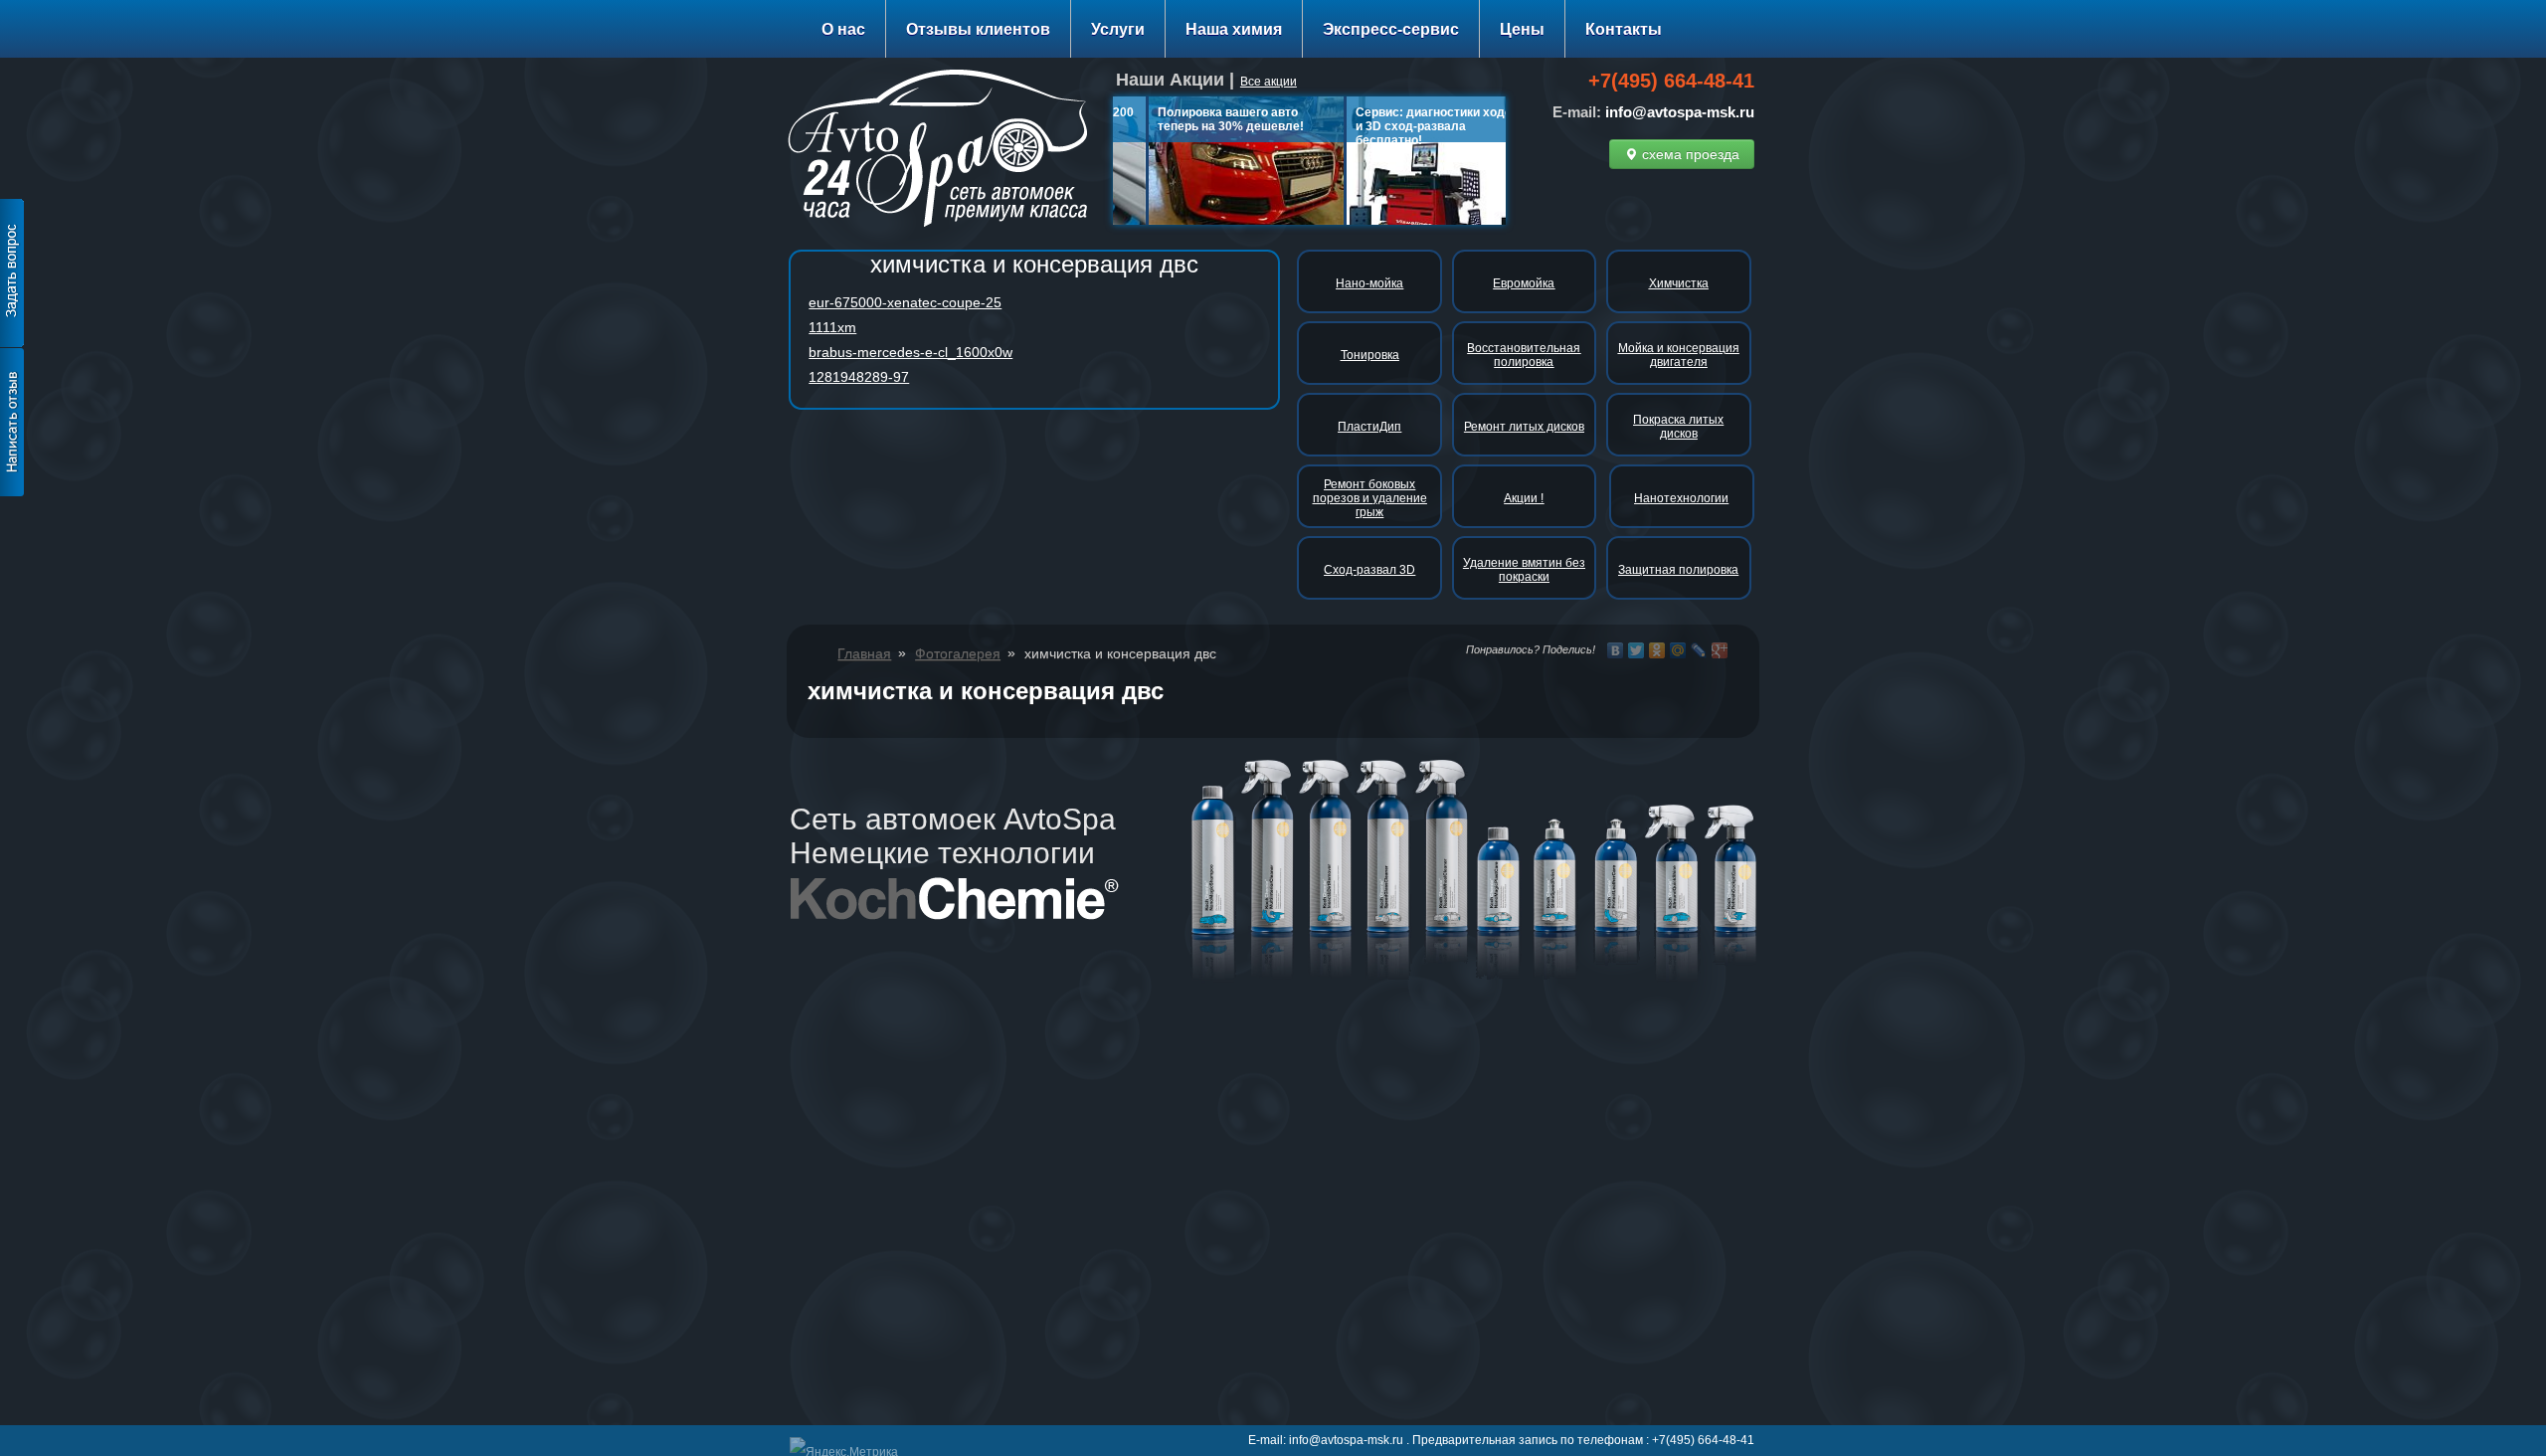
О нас (843, 29)
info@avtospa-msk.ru (1680, 112)
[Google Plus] (1720, 650)
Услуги (1118, 29)
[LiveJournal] (1699, 650)
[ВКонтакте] (1616, 650)
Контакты (1624, 29)
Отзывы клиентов (978, 29)
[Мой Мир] (1678, 650)
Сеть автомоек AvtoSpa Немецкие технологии (953, 836)
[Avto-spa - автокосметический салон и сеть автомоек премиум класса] (945, 152)
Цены (1522, 29)
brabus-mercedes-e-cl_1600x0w (910, 352)
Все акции (1269, 82)
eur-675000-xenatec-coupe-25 (905, 302)
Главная (864, 653)
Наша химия (1234, 29)
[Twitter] (1637, 650)
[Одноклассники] (1657, 650)
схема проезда (1689, 154)
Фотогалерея (958, 653)
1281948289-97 (859, 377)
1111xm (832, 327)
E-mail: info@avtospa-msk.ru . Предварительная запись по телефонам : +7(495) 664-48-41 (1501, 1440)
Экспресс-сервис (1391, 29)
